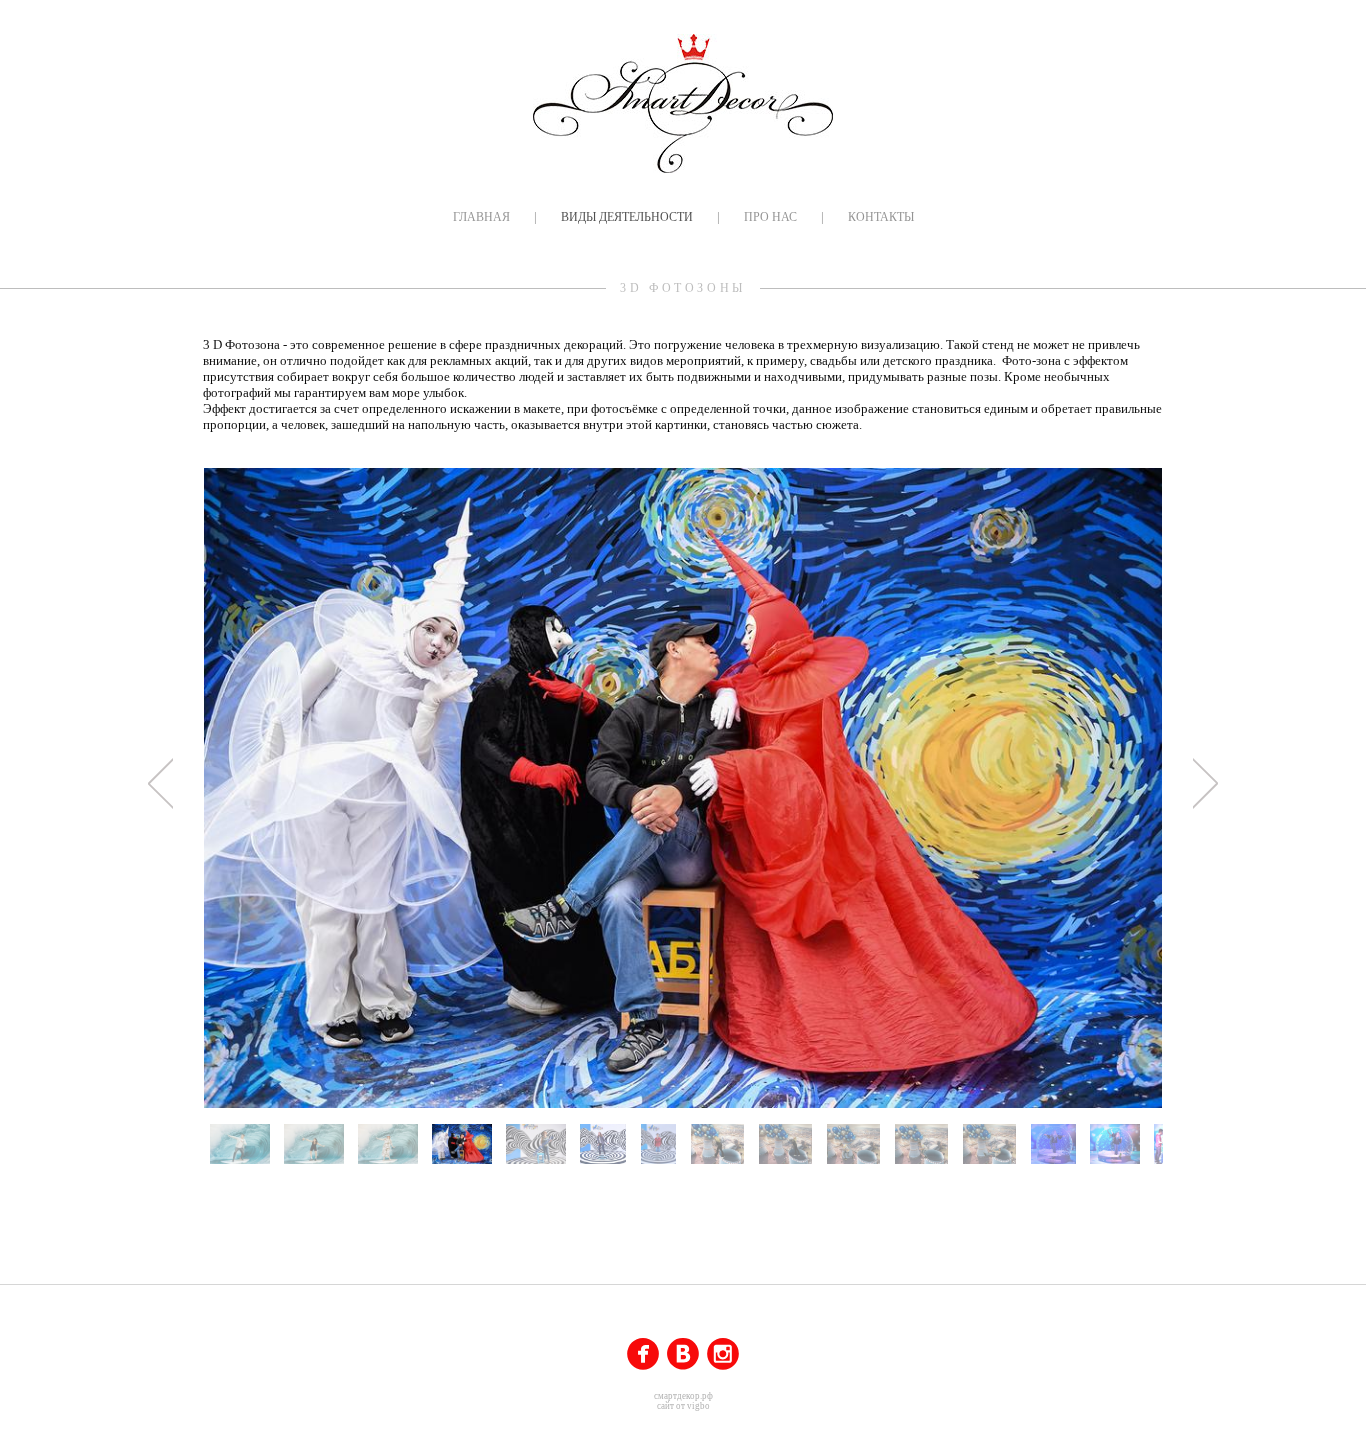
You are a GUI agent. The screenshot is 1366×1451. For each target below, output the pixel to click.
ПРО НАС (770, 217)
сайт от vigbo (683, 1406)
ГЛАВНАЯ (481, 217)
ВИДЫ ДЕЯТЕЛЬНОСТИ (627, 217)
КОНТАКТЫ (881, 217)
